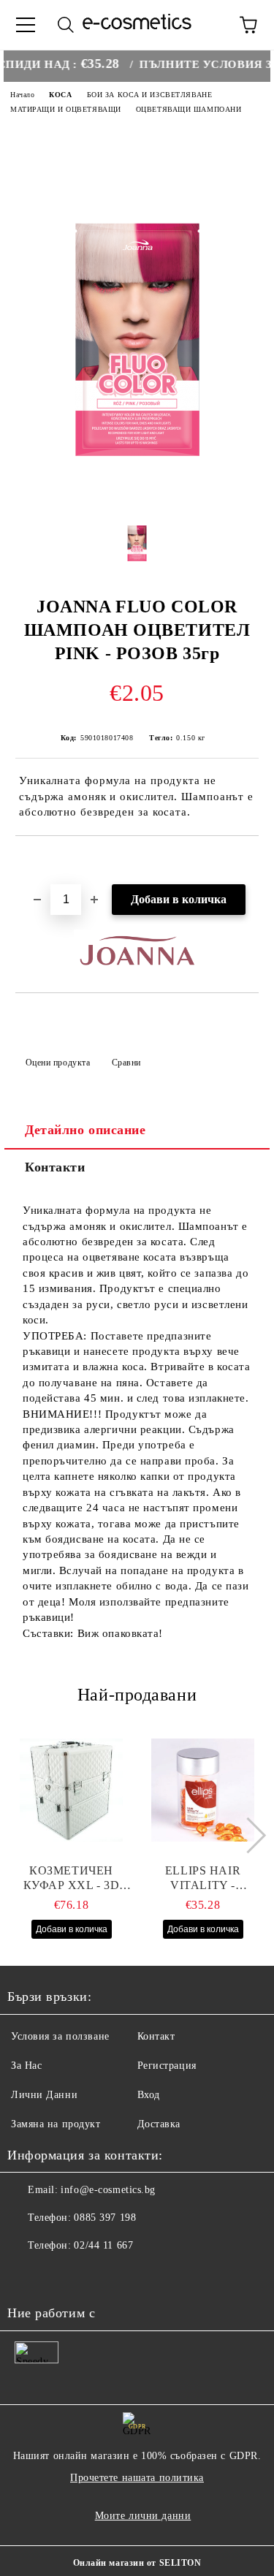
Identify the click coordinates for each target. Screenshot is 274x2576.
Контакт (156, 2036)
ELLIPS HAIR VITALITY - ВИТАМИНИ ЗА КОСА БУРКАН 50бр (203, 1878)
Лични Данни (44, 2095)
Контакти (55, 1167)
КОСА (60, 95)
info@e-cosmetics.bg (108, 2190)
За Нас (26, 2066)
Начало (22, 95)
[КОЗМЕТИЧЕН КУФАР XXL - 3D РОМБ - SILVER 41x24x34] (71, 1790)
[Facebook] (26, 2275)
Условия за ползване (60, 2036)
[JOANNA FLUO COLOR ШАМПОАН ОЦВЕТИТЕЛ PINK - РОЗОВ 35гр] (137, 491)
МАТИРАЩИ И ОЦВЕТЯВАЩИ (66, 109)
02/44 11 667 (103, 2245)
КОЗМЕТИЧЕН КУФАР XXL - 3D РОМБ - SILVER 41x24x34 (72, 1878)
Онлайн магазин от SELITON (137, 2563)
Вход (149, 2095)
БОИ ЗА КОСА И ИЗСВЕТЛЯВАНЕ (150, 95)
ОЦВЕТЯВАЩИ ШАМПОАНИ (189, 109)
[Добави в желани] (248, 861)
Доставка (159, 2124)
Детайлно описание (85, 1130)
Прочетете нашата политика (137, 2478)
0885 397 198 (105, 2218)
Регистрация (167, 2066)
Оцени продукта (58, 1063)
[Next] (248, 1835)
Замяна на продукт (56, 2124)
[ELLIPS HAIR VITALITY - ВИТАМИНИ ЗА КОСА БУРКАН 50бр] (203, 1790)
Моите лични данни (143, 2516)
